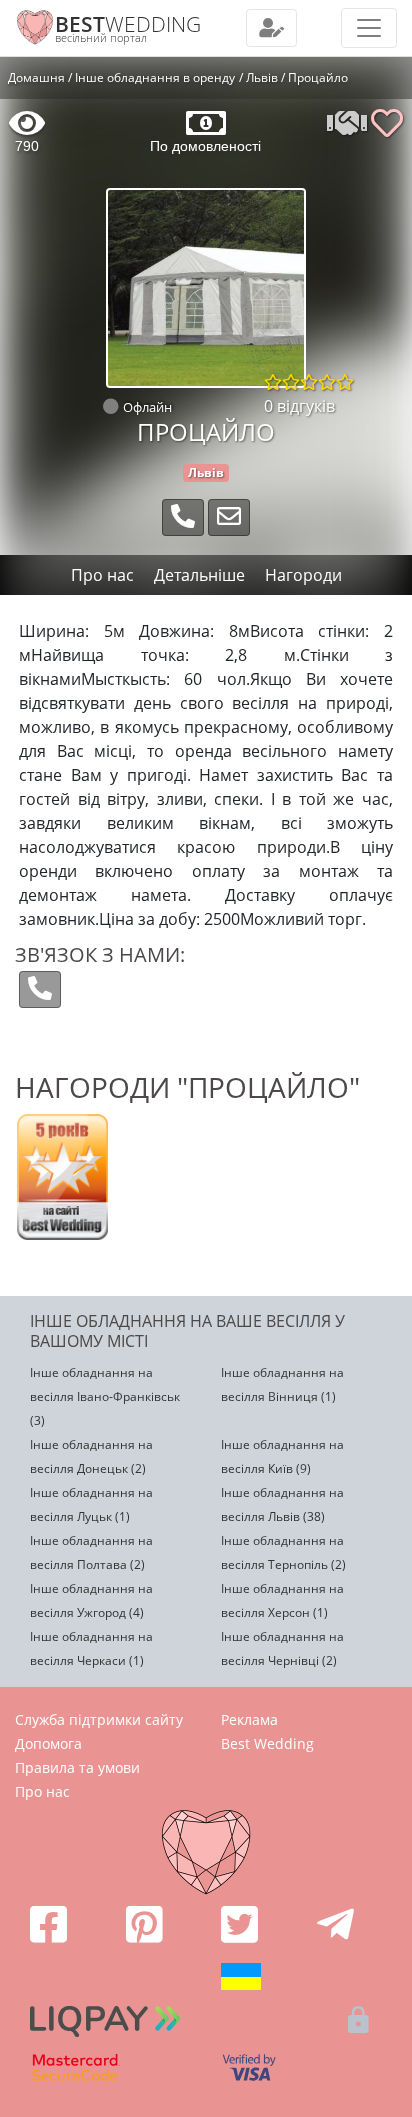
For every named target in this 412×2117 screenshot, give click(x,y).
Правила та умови (77, 1767)
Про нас (42, 1791)
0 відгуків (299, 406)
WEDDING (128, 24)
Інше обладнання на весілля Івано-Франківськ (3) (105, 1396)
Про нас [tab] (102, 575)
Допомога (48, 1743)
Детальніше (199, 575)
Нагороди (303, 575)
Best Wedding (267, 1743)
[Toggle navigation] (271, 28)
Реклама (249, 1719)
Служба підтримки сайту (99, 1719)
